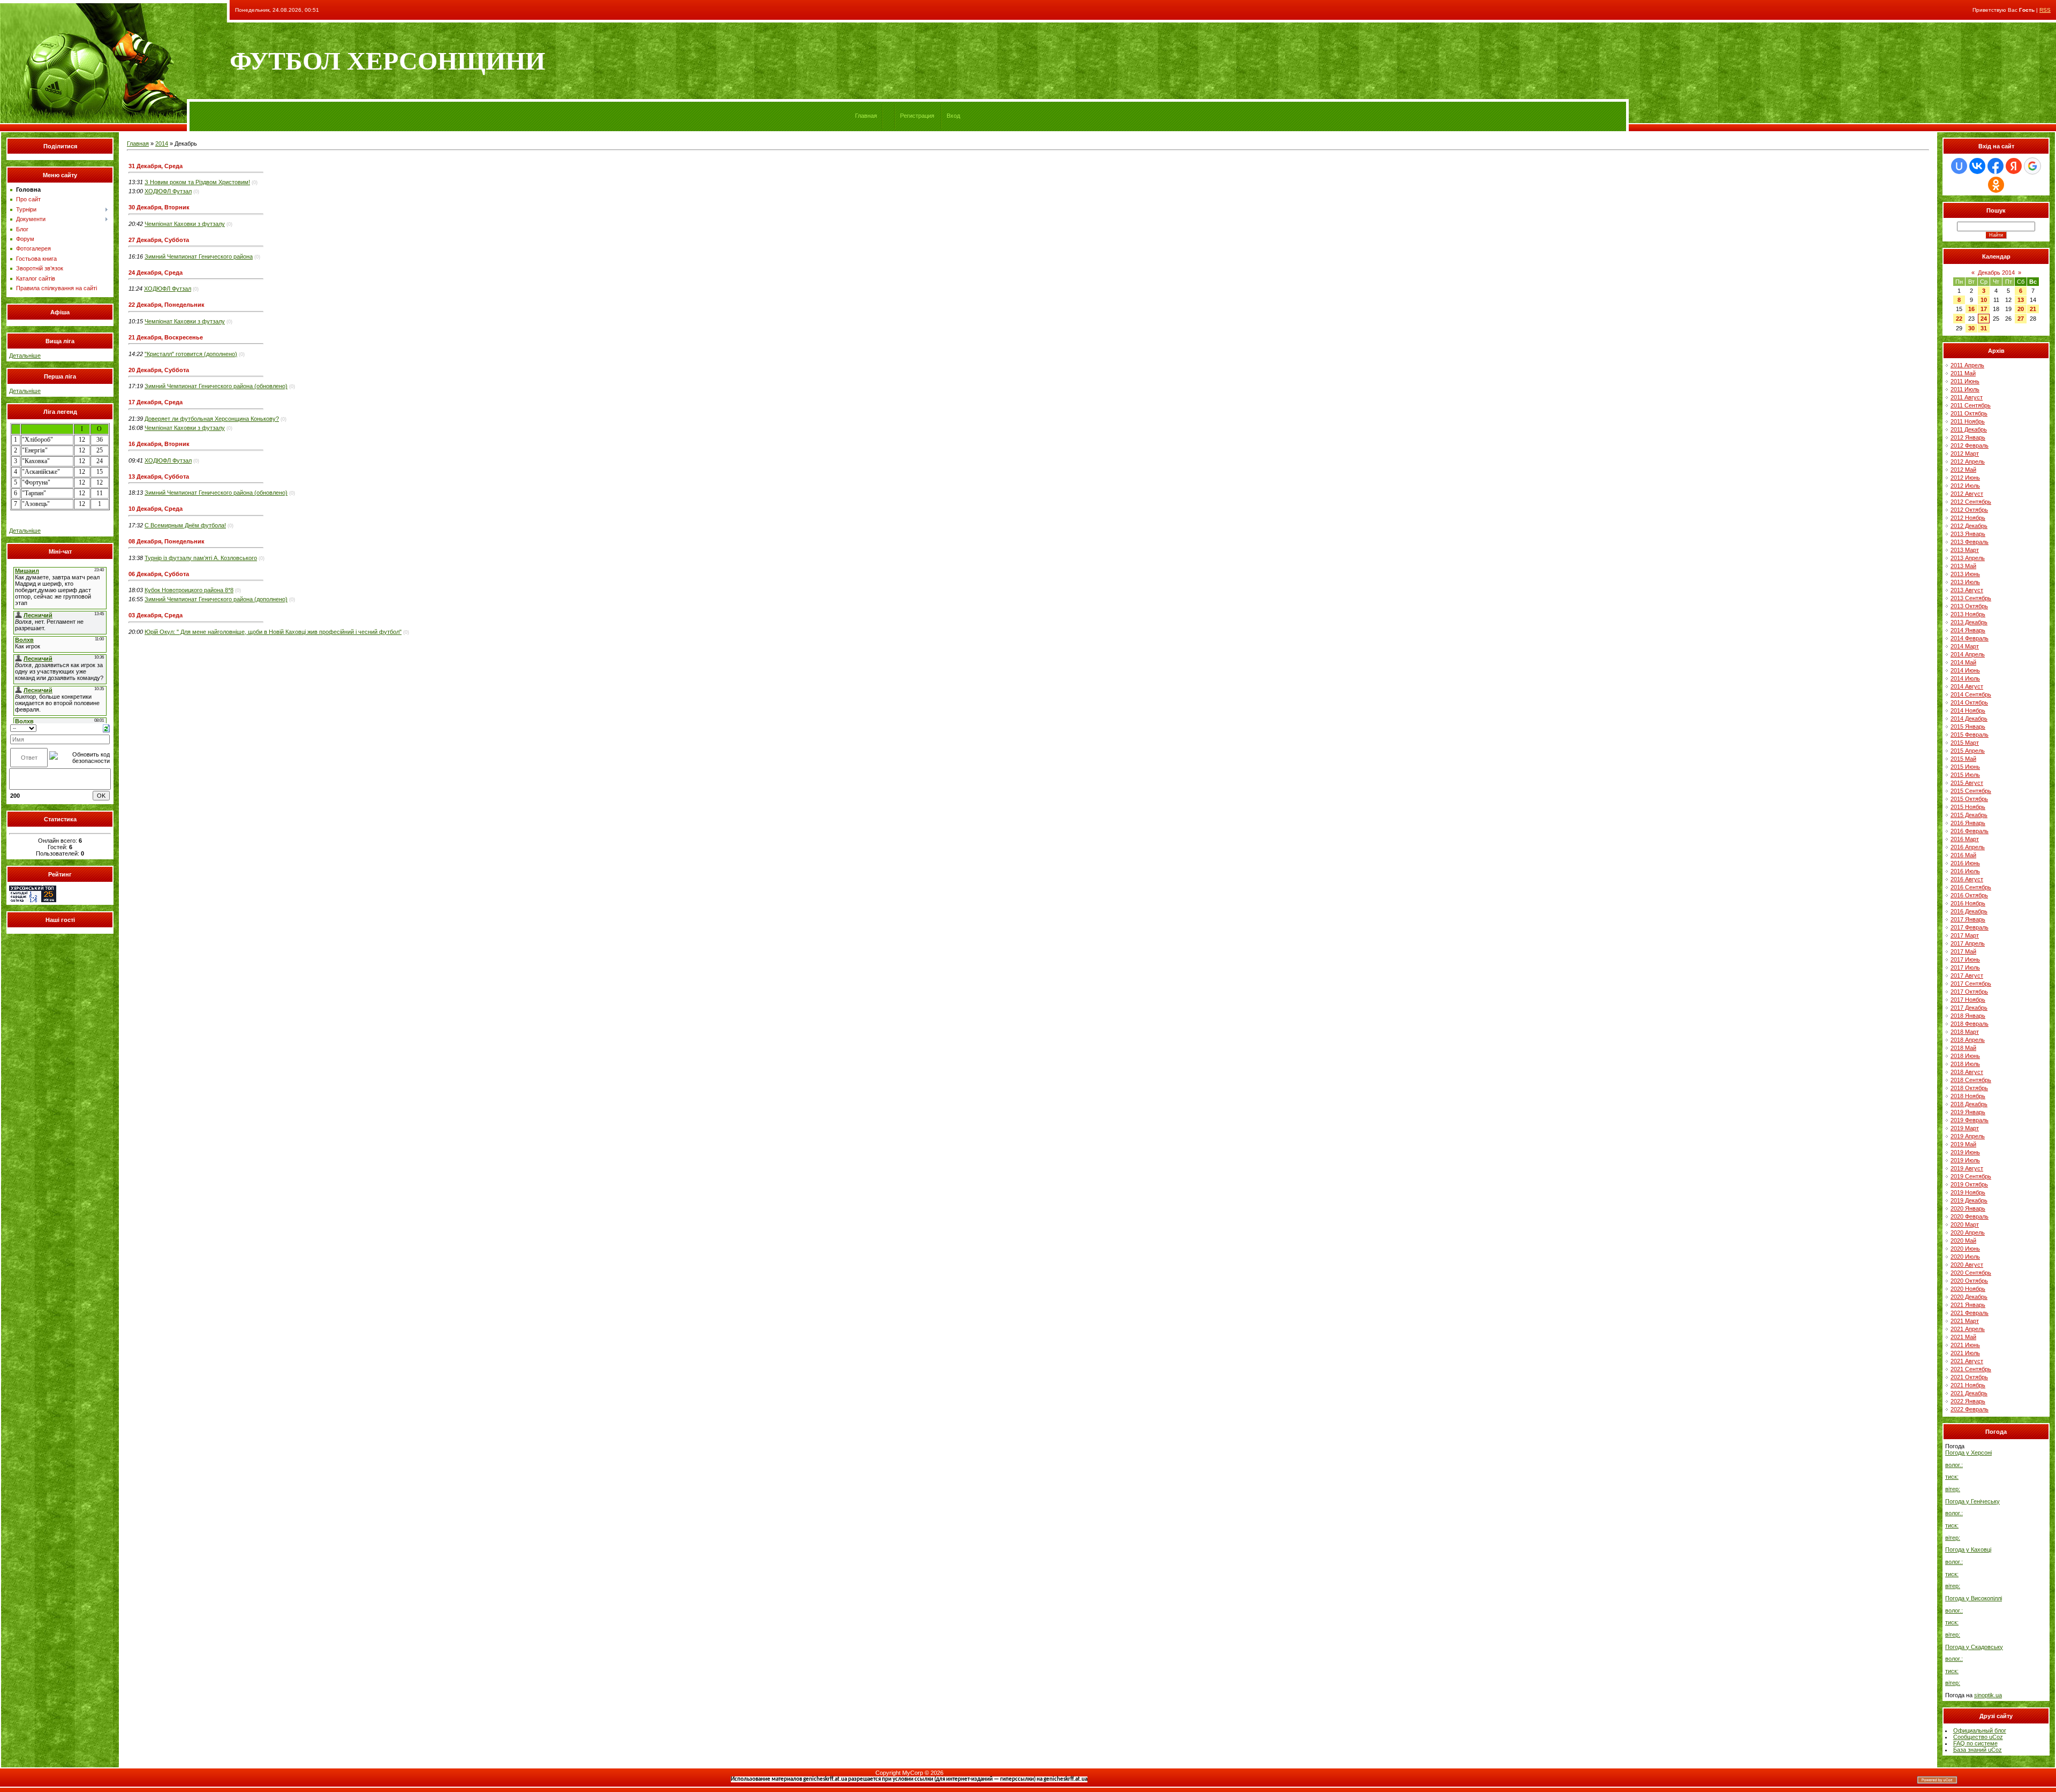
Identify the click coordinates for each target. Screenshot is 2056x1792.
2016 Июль (1965, 871)
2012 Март (1965, 453)
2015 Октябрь (1969, 799)
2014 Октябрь (1969, 702)
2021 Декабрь (1969, 1393)
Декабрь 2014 (1996, 273)
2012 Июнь (1965, 478)
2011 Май (1963, 373)
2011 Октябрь (1969, 413)
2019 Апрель (1968, 1136)
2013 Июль (1965, 582)
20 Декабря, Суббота (159, 370)
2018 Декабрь (1969, 1104)
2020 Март (1965, 1224)
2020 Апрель (1968, 1233)
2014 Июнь (1965, 670)
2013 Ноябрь (1968, 614)
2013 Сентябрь (1971, 598)
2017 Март (1965, 935)
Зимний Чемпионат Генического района (199, 256)
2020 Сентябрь (1971, 1273)
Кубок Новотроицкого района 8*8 (189, 590)
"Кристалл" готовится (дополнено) (191, 354)
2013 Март (1965, 550)
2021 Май (1963, 1337)
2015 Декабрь (1969, 815)
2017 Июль (1965, 967)
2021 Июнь (1965, 1345)
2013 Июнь (1965, 574)
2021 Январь (1968, 1305)
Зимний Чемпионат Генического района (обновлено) (216, 386)
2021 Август (1967, 1361)
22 (1959, 319)
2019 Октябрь (1969, 1184)
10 (1984, 300)
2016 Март (1965, 839)
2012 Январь (1968, 437)
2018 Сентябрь (1971, 1080)
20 (2021, 309)
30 (1971, 328)
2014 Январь (1968, 630)
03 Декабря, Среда (156, 615)
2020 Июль (1965, 1257)
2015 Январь (1968, 727)
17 (1984, 309)
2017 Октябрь (1969, 992)
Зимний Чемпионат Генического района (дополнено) (216, 599)
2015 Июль (1965, 775)
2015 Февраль (1970, 735)
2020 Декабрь (1969, 1297)
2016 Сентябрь (1971, 887)
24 (1984, 319)
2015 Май (1963, 759)
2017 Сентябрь (1971, 984)
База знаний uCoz (1978, 1750)
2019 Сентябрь (1971, 1176)
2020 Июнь (1965, 1249)
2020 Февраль (1970, 1216)
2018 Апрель (1968, 1040)
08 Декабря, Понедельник (167, 541)
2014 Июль (1965, 678)
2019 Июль (1965, 1160)
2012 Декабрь (1969, 526)
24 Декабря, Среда (156, 273)
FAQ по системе (1975, 1743)
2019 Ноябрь (1968, 1192)
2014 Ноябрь (1968, 710)
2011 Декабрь (1969, 429)
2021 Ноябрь (1968, 1385)
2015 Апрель (1968, 751)
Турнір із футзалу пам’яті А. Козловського (201, 558)
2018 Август (1967, 1072)
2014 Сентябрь (1971, 694)
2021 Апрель (1968, 1329)
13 (2021, 300)
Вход (953, 116)
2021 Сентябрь (1971, 1369)
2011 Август (1967, 397)
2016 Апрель (1968, 847)
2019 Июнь (1965, 1152)
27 (2021, 319)
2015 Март (1965, 743)
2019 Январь (1968, 1112)
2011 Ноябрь (1968, 421)
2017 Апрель (1968, 943)
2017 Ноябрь (1968, 1000)
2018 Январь (1968, 1016)
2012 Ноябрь (1968, 518)
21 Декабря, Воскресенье (166, 337)
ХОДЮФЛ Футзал (168, 191)
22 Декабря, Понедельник (167, 305)
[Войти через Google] (2032, 166)
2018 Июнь (1965, 1056)
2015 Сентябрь (1971, 791)
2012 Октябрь (1969, 510)
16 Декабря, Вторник (159, 444)
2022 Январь (1968, 1401)
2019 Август (1967, 1168)
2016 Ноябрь (1968, 903)
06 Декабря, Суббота (159, 574)
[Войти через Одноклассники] (1996, 185)
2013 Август (1967, 590)
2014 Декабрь (1969, 719)
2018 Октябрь (1969, 1088)
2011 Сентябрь (1971, 405)
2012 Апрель (1968, 462)
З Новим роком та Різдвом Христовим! (197, 182)
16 (1971, 309)
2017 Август (1967, 976)
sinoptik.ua (1988, 1695)
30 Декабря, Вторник (159, 207)
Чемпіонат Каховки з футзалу (185, 224)
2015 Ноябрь (1968, 807)
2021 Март (1965, 1321)
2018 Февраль (1970, 1024)
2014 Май (1963, 662)
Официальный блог (1980, 1730)
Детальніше (25, 356)
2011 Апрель (1967, 365)
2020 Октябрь (1969, 1281)
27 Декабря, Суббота (159, 240)
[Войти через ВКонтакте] (1977, 166)
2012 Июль (1965, 486)
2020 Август (1967, 1265)
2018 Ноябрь (1968, 1096)
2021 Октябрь (1969, 1377)
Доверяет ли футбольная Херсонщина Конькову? (212, 419)
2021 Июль (1965, 1353)
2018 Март (1965, 1032)
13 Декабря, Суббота (159, 477)
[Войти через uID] (1959, 166)
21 (2033, 309)
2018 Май (1963, 1048)
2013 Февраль (1970, 542)
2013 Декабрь (1969, 622)
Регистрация (917, 116)
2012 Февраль (1970, 445)
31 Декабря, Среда (156, 166)
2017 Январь (1968, 919)
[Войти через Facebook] (1995, 166)
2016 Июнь (1965, 863)
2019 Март (1965, 1128)
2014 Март (1965, 646)
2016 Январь (1968, 823)
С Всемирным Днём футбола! (185, 525)
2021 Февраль (1970, 1313)
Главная (866, 116)
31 (1984, 328)
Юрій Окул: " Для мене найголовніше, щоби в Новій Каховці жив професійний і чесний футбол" (273, 632)
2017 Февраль (1970, 927)
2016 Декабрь (1969, 911)
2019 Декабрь (1969, 1200)
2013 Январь (1968, 534)
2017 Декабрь (1969, 1008)
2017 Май (1963, 951)
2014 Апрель (1968, 654)
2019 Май (1963, 1144)
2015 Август (1967, 783)
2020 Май (1963, 1241)
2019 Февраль (1970, 1120)
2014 (162, 143)
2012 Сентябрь (1971, 502)
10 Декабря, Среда (156, 509)
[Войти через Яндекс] (2014, 166)
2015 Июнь (1965, 767)
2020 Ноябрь (1968, 1289)
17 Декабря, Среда (156, 402)
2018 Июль (1965, 1064)
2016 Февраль (1970, 831)
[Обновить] (106, 728)
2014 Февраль (1970, 638)
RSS (2045, 10)
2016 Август (1967, 879)
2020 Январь (1968, 1208)
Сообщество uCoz (1978, 1737)
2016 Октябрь (1969, 895)
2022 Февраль (1970, 1409)
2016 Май (1963, 855)
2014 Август (1967, 686)
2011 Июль (1965, 389)
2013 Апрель (1968, 558)
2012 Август (1967, 494)
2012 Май (1963, 470)
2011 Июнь (1965, 381)
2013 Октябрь (1969, 606)
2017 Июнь (1965, 959)
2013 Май (1963, 566)
